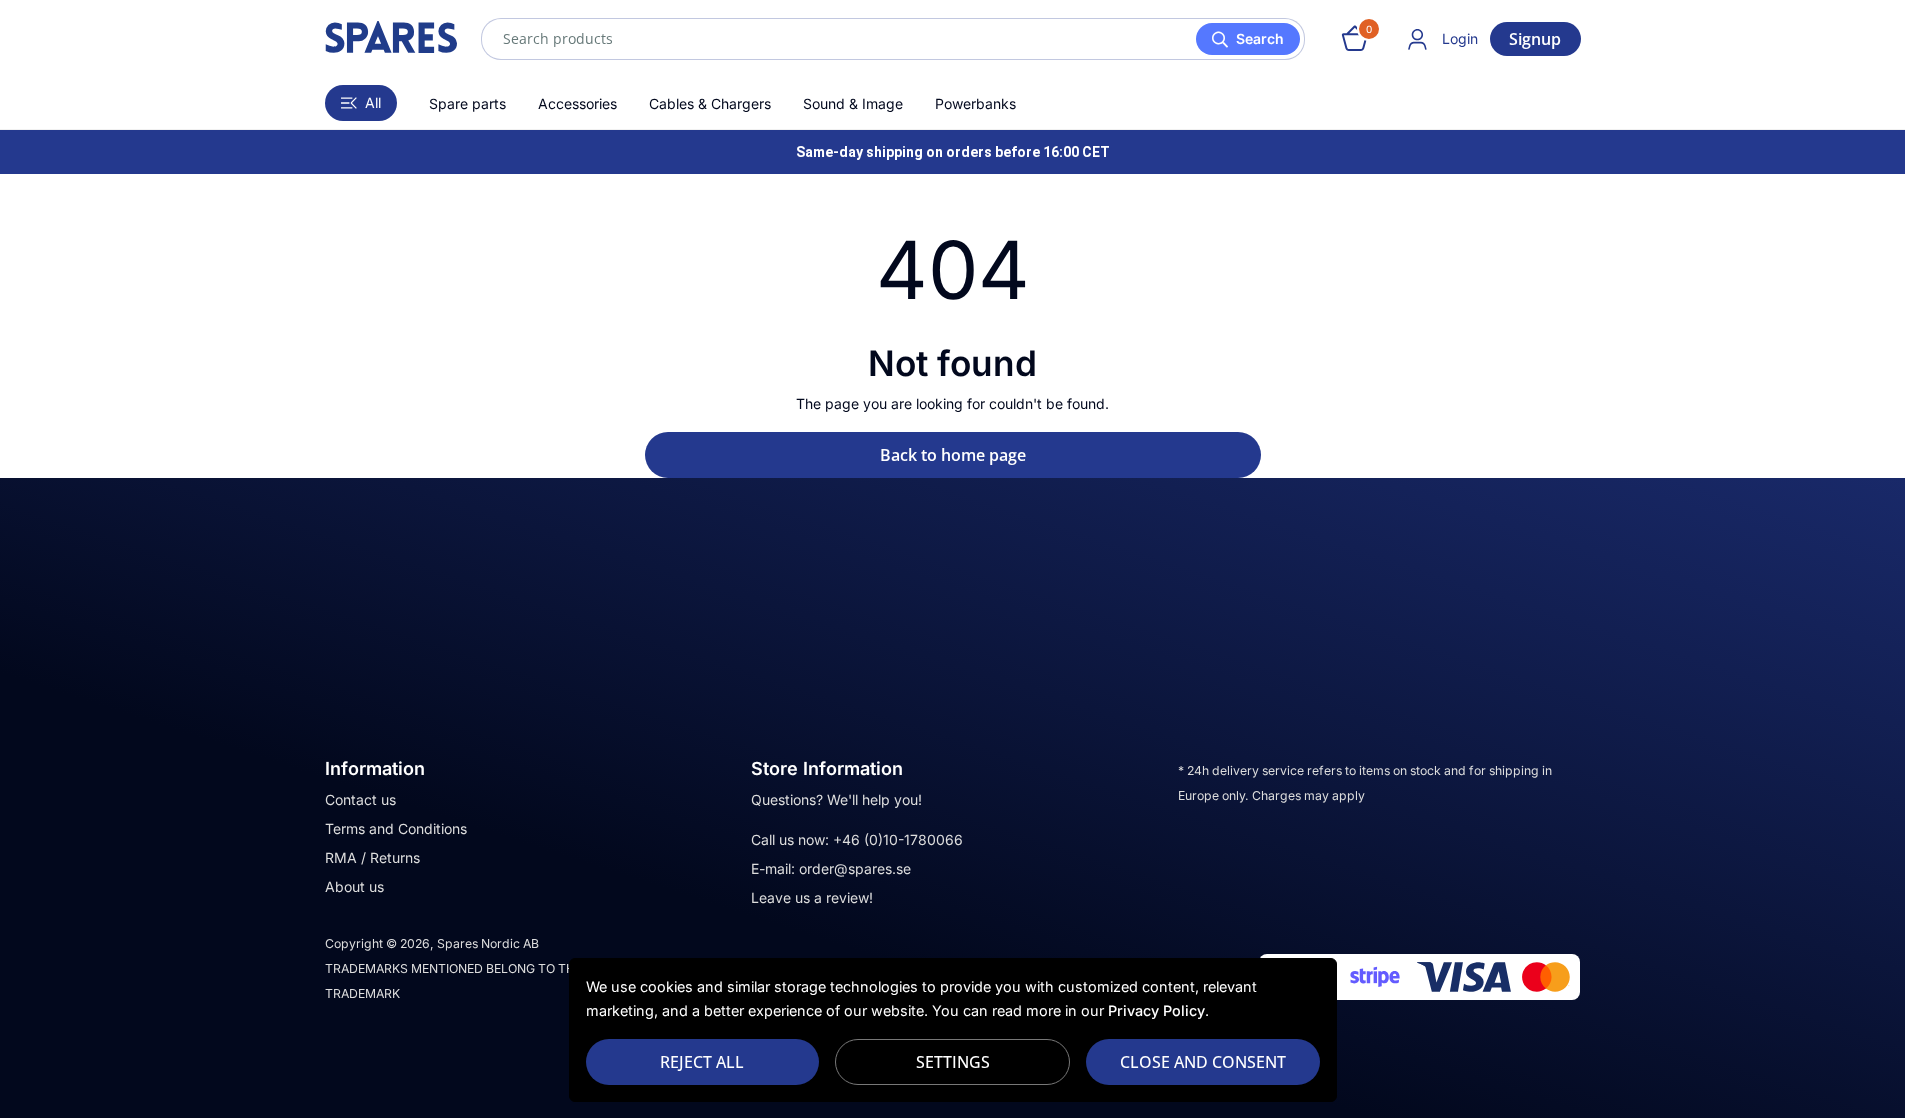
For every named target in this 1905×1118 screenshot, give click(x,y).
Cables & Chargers (710, 103)
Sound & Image (853, 103)
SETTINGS (953, 1062)
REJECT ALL (702, 1062)
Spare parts (467, 103)
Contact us (360, 799)
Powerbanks (975, 103)
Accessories (577, 103)
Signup (1535, 39)
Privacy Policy (1156, 1010)
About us (354, 886)
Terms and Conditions (396, 828)
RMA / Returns (372, 857)
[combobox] (893, 39)
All (373, 102)
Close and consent (1203, 1062)
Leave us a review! (812, 897)
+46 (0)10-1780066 (898, 839)
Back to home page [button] (953, 455)
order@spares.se (855, 868)
